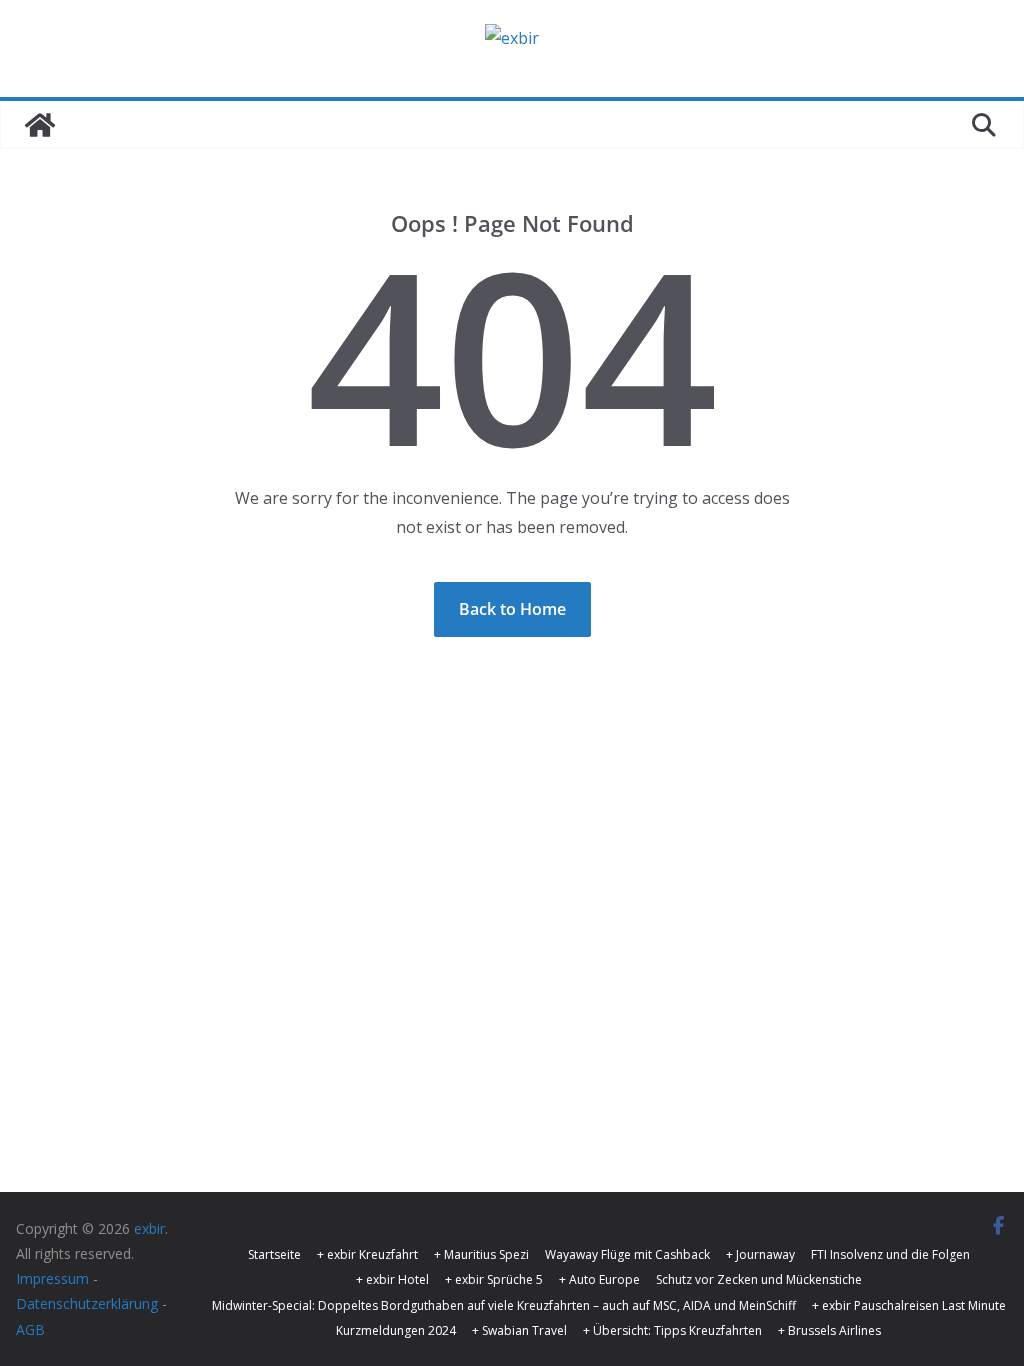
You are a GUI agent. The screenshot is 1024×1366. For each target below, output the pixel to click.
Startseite (274, 1254)
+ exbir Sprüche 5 (494, 1279)
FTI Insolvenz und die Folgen (890, 1254)
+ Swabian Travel (519, 1330)
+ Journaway (760, 1254)
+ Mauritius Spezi (481, 1254)
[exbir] (40, 125)
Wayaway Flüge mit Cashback (627, 1254)
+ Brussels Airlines (829, 1330)
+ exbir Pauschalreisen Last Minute (909, 1305)
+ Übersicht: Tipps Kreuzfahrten (672, 1330)
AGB (30, 1329)
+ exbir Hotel (392, 1279)
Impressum (52, 1278)
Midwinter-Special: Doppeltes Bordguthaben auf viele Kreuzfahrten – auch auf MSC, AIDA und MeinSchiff (504, 1305)
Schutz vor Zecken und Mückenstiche (759, 1279)
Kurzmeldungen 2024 (396, 1330)
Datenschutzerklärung (87, 1303)
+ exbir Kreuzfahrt (367, 1254)
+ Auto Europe (599, 1279)
